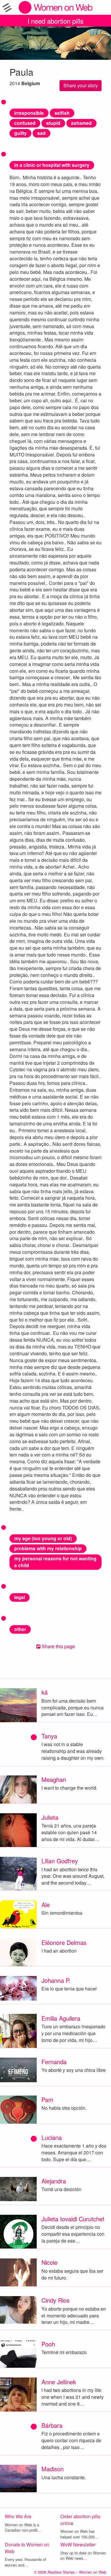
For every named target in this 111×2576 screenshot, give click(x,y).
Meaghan (54, 1779)
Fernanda (54, 2062)
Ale (46, 1905)
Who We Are (18, 2516)
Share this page (58, 1646)
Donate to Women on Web (27, 2548)
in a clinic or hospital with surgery (52, 165)
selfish (62, 113)
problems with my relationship (48, 1548)
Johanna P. (56, 1980)
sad (41, 133)
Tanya (49, 1736)
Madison (53, 2469)
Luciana (52, 2137)
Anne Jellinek (59, 2382)
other (20, 1629)
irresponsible (29, 113)
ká (45, 1692)
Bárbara (52, 2425)
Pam (47, 2100)
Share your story (81, 85)
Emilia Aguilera (61, 2018)
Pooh (48, 2344)
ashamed (81, 123)
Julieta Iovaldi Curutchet (73, 2219)
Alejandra (54, 2181)
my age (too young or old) (43, 1538)
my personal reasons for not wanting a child (55, 1562)
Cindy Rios (55, 2300)
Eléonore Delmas (64, 1942)
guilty (20, 133)
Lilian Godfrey (60, 1861)
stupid (53, 123)
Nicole (49, 2262)
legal (20, 1597)
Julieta (50, 1817)
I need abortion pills (55, 21)
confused (25, 123)
